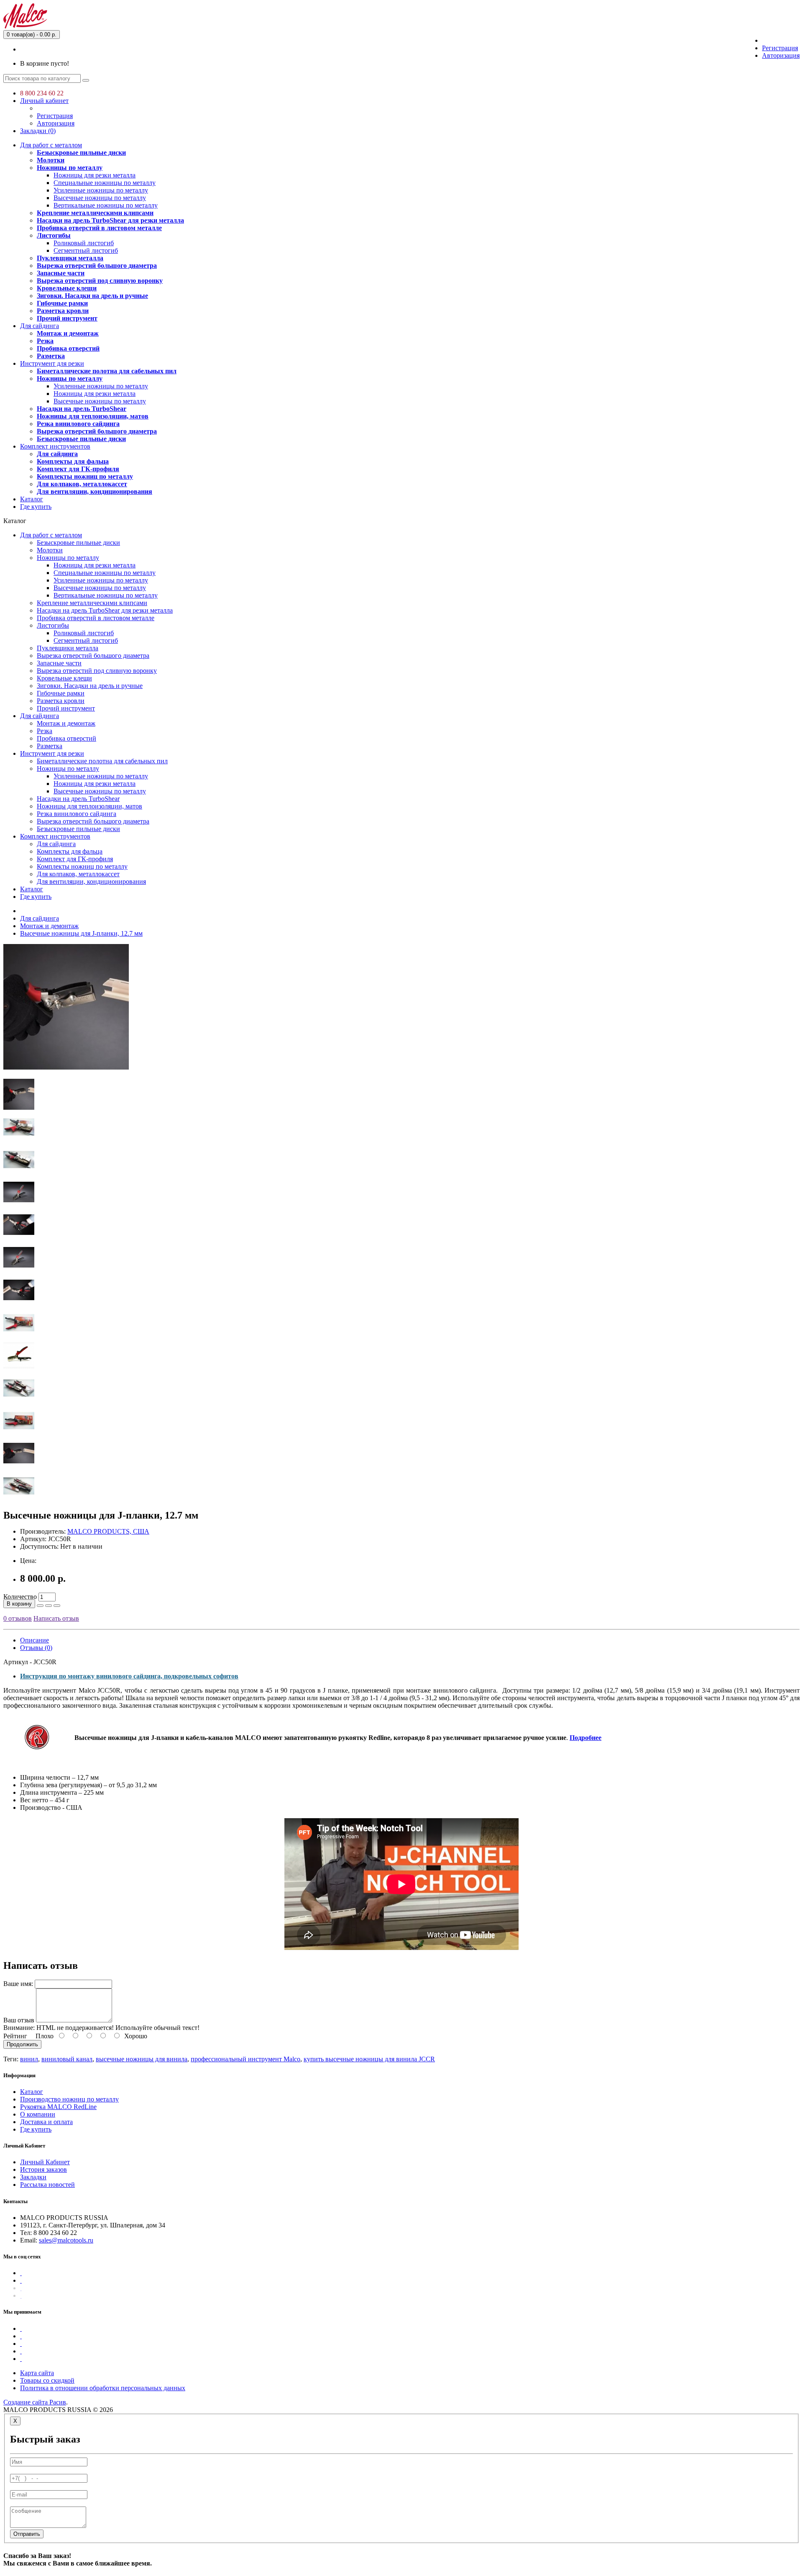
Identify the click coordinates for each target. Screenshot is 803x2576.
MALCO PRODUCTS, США (108, 1531)
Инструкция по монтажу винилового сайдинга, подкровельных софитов (129, 1676)
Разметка (51, 356)
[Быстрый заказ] (40, 1606)
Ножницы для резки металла (95, 175)
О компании (38, 2114)
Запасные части (61, 273)
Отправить (27, 2534)
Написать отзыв (56, 1618)
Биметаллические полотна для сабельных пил (107, 371)
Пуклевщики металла (70, 258)
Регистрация (780, 48)
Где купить (36, 507)
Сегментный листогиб (86, 250)
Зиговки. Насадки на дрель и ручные (92, 296)
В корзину (19, 1604)
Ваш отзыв (19, 2020)
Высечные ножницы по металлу (100, 198)
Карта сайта (37, 2373)
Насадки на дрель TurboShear (82, 409)
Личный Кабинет (45, 2162)
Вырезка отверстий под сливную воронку (100, 281)
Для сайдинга (40, 326)
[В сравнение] (57, 1606)
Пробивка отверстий (68, 348)
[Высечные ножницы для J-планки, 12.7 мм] (66, 1067)
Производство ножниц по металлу (69, 2099)
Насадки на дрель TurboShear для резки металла (110, 220)
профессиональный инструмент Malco (246, 2059)
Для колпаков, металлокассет (82, 484)
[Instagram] (21, 2295)
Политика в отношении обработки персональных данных (103, 2388)
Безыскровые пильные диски (81, 153)
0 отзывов (18, 1618)
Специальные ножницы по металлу (105, 183)
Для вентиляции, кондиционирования (95, 491)
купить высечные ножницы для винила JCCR (369, 2059)
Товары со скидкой (47, 2380)
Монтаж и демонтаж (68, 333)
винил (29, 2059)
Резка (45, 341)
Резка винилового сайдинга (78, 424)
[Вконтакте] (21, 2280)
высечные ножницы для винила (142, 2059)
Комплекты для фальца (73, 461)
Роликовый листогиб (84, 243)
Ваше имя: (18, 1984)
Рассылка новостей (47, 2185)
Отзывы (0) (36, 1648)
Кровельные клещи (67, 288)
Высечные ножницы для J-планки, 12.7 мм (81, 933)
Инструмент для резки (52, 363)
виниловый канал (67, 2059)
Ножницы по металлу (70, 168)
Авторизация (781, 55)
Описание (35, 1640)
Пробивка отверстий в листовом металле (99, 228)
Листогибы (54, 235)
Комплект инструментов (55, 446)
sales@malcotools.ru (66, 2240)
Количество (20, 1597)
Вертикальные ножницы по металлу (106, 205)
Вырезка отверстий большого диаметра (97, 266)
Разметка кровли (63, 311)
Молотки (51, 160)
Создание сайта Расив (35, 2402)
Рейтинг (15, 2036)
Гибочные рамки (62, 303)
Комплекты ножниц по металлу (85, 476)
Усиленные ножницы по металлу (101, 190)
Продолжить (22, 2044)
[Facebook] (21, 2273)
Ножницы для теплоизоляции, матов (93, 416)
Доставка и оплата (46, 2122)
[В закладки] (49, 1606)
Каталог (32, 499)
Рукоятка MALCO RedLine (58, 2107)
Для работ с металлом (51, 145)
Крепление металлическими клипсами (95, 213)
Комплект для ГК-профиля (78, 469)
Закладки (33, 2177)
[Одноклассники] (21, 2288)
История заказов (43, 2169)
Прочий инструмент (67, 318)
